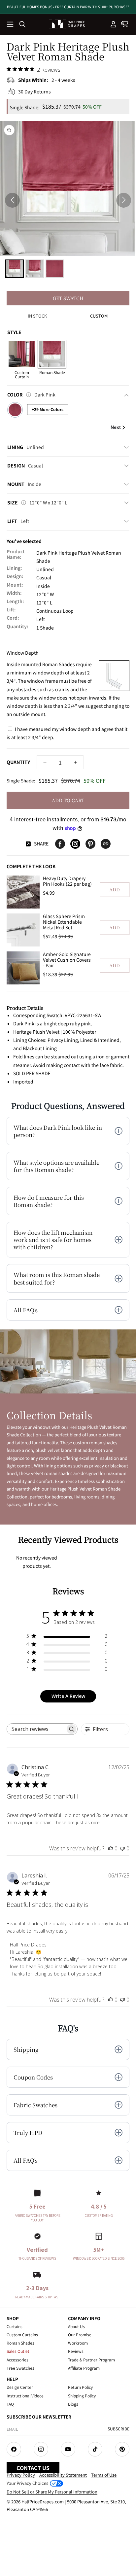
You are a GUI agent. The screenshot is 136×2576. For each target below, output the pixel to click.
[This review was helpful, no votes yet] (111, 1848)
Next (116, 427)
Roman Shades (20, 2343)
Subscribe (119, 2429)
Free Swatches (20, 2368)
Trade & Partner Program (91, 2360)
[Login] (114, 24)
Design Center (20, 2387)
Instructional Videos (25, 2396)
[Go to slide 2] (35, 269)
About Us (76, 2326)
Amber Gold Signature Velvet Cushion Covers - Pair (67, 960)
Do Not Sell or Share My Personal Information (52, 2492)
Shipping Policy (82, 2396)
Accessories (17, 2360)
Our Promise (80, 2335)
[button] (11, 25)
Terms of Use (104, 2475)
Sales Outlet (18, 2351)
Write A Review (68, 1696)
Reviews (76, 2351)
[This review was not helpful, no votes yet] (122, 1848)
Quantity (18, 762)
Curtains (15, 2326)
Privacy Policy (21, 2475)
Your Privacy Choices (27, 2483)
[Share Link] (106, 844)
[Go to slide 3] (55, 269)
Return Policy (80, 2387)
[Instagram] (75, 844)
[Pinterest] (90, 844)
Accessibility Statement (63, 2475)
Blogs (73, 2404)
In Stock (37, 316)
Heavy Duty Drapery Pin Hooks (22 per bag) (67, 881)
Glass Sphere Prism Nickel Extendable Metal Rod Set (64, 922)
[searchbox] (36, 1729)
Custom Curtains (22, 2335)
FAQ (10, 2404)
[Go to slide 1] (15, 269)
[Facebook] (60, 844)
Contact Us (33, 2468)
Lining (26, 447)
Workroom (78, 2343)
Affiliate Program (84, 2368)
